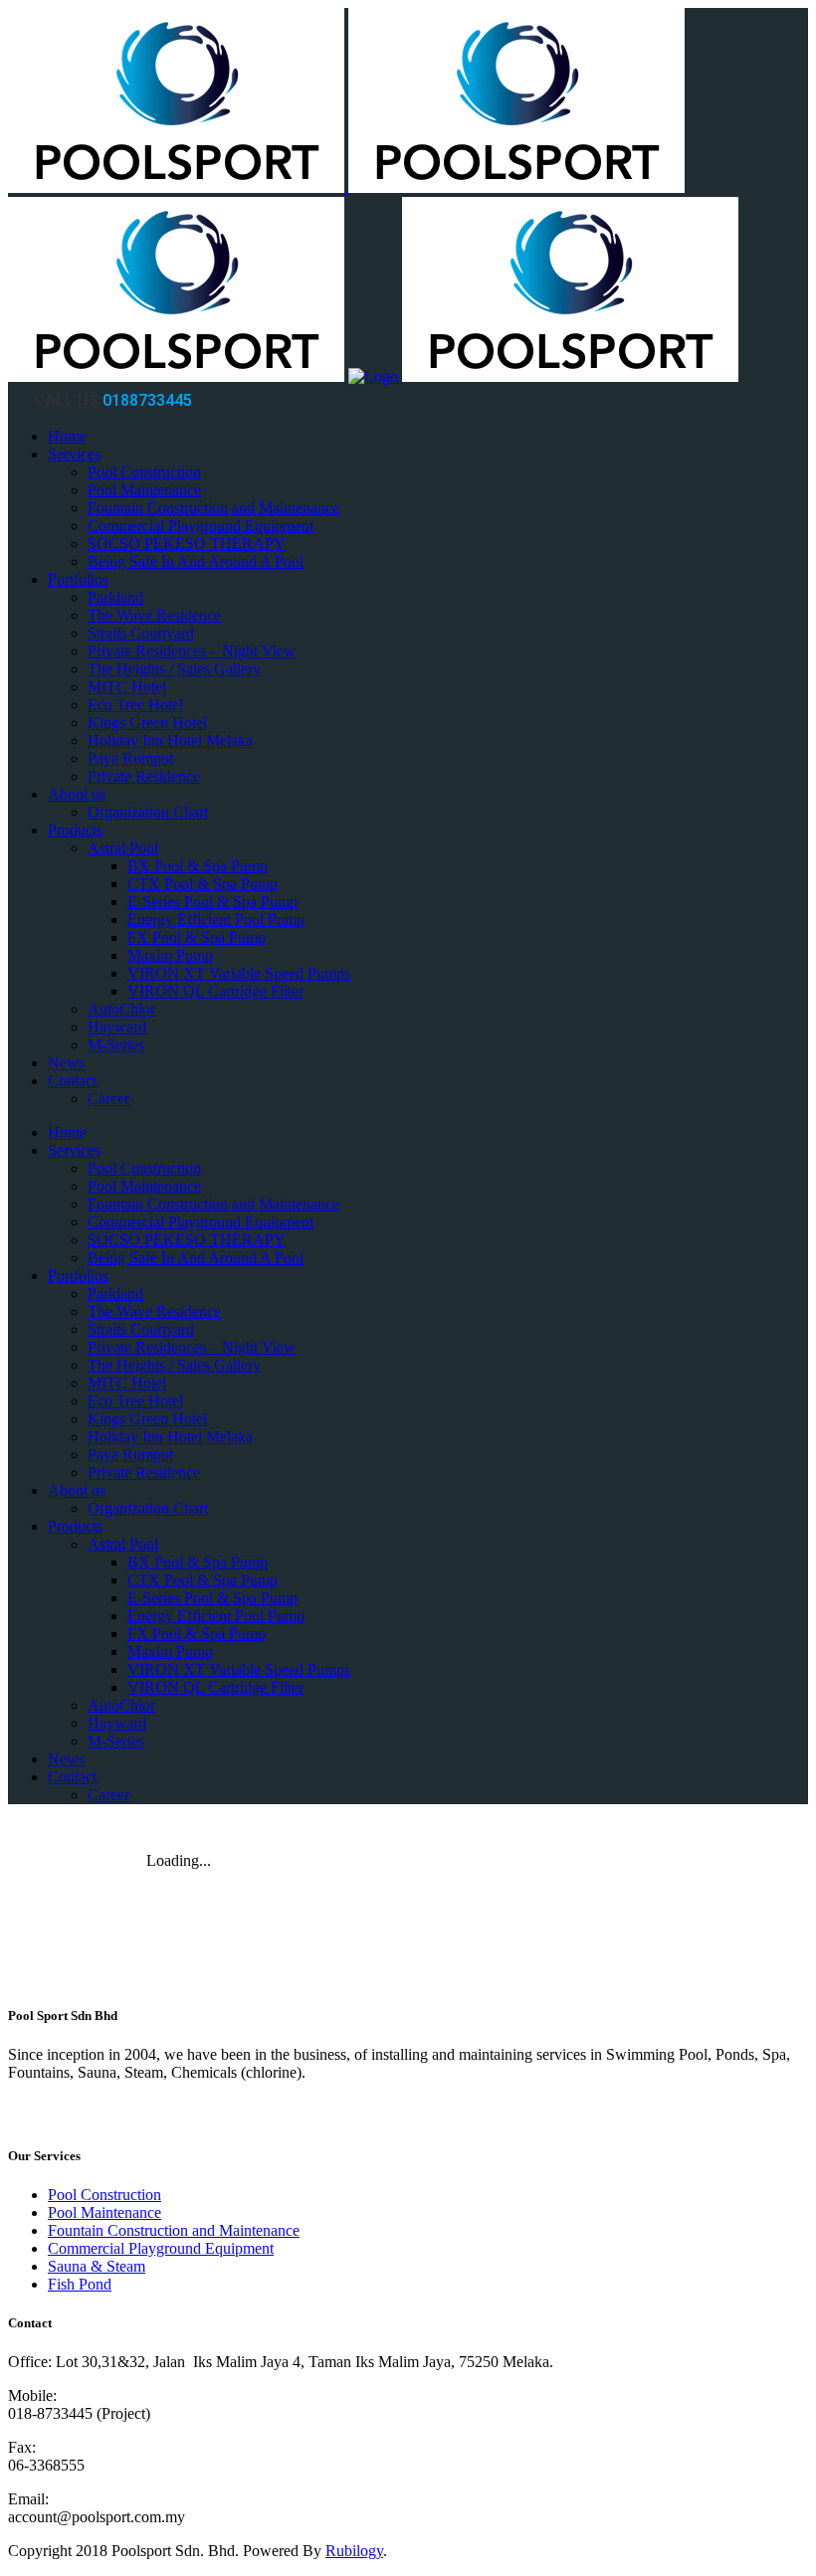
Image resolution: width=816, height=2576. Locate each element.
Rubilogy (354, 2551)
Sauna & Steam (97, 2266)
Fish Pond (80, 2284)
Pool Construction (104, 2195)
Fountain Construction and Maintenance (174, 2230)
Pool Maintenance (104, 2212)
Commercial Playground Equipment (161, 2248)
